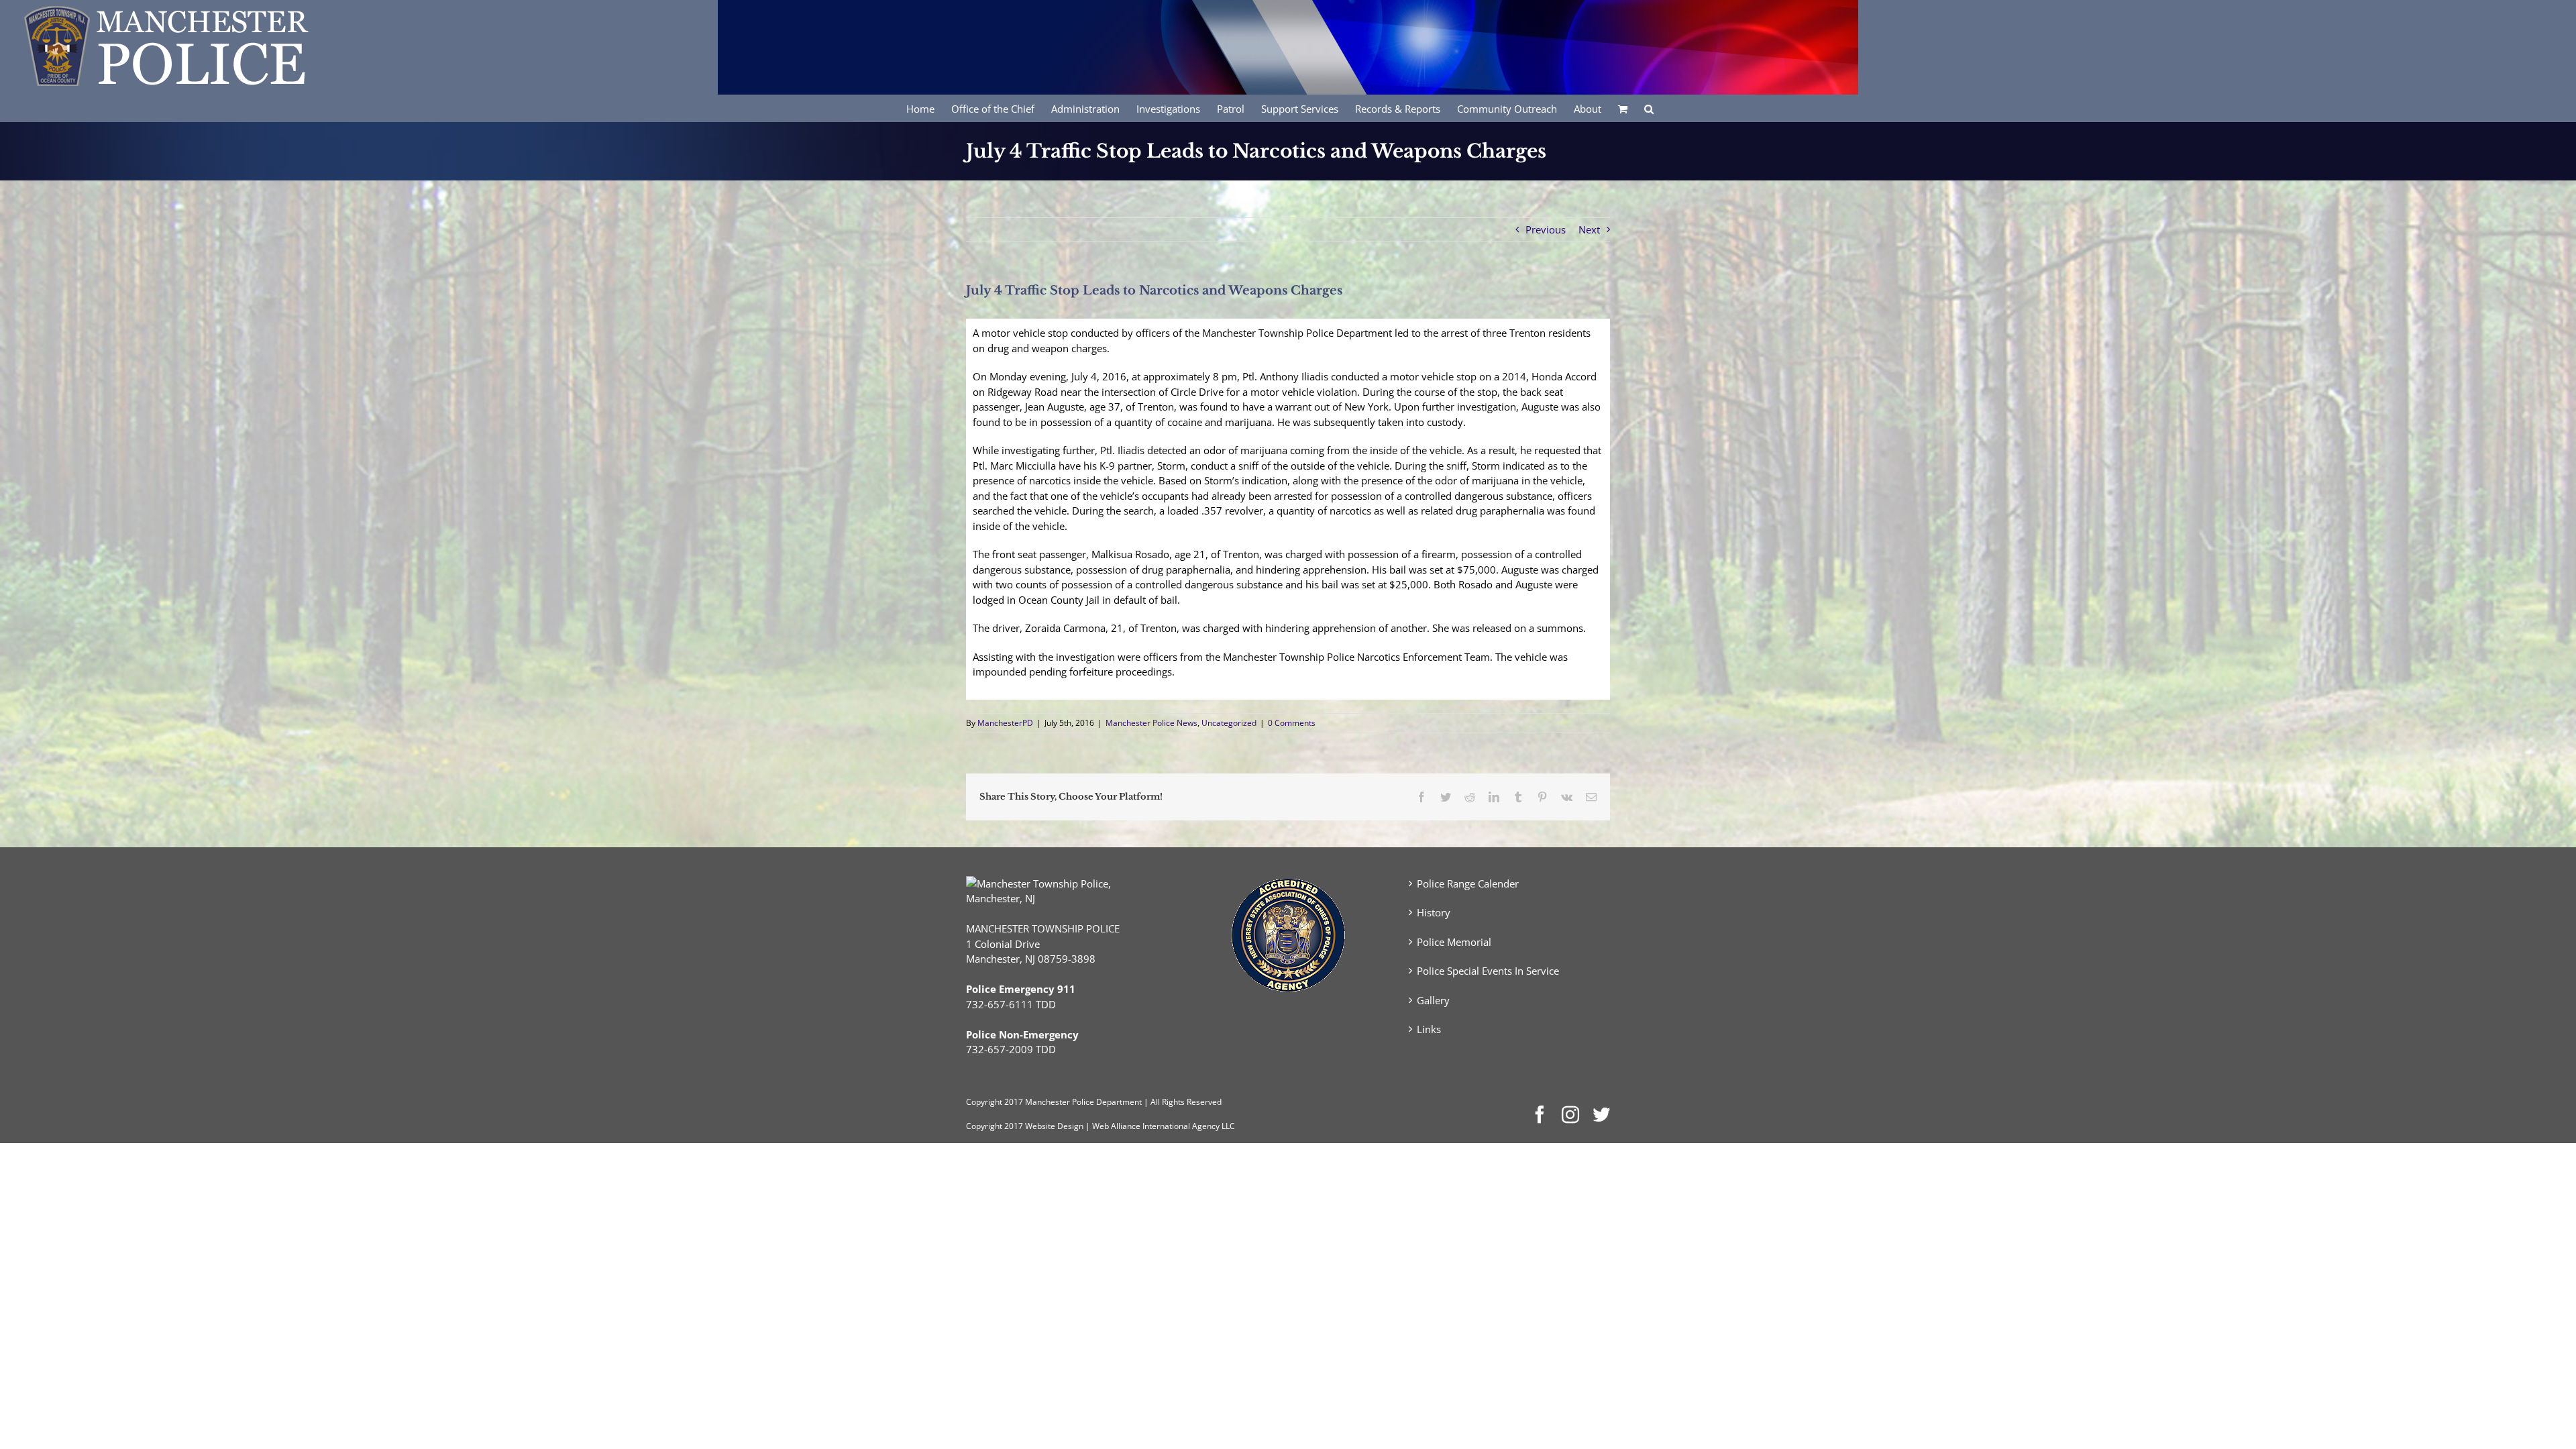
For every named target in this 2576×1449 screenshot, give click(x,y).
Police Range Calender (1468, 883)
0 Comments (1292, 723)
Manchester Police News (1151, 723)
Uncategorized (1229, 723)
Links (1429, 1029)
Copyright (984, 1102)
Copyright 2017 (995, 1126)
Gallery (1433, 1000)
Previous (1546, 229)
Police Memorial (1454, 942)
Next (1589, 229)
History (1434, 912)
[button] (1649, 108)
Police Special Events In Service (1488, 971)
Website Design (1054, 1126)
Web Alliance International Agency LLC (1164, 1126)
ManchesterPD (1005, 723)
